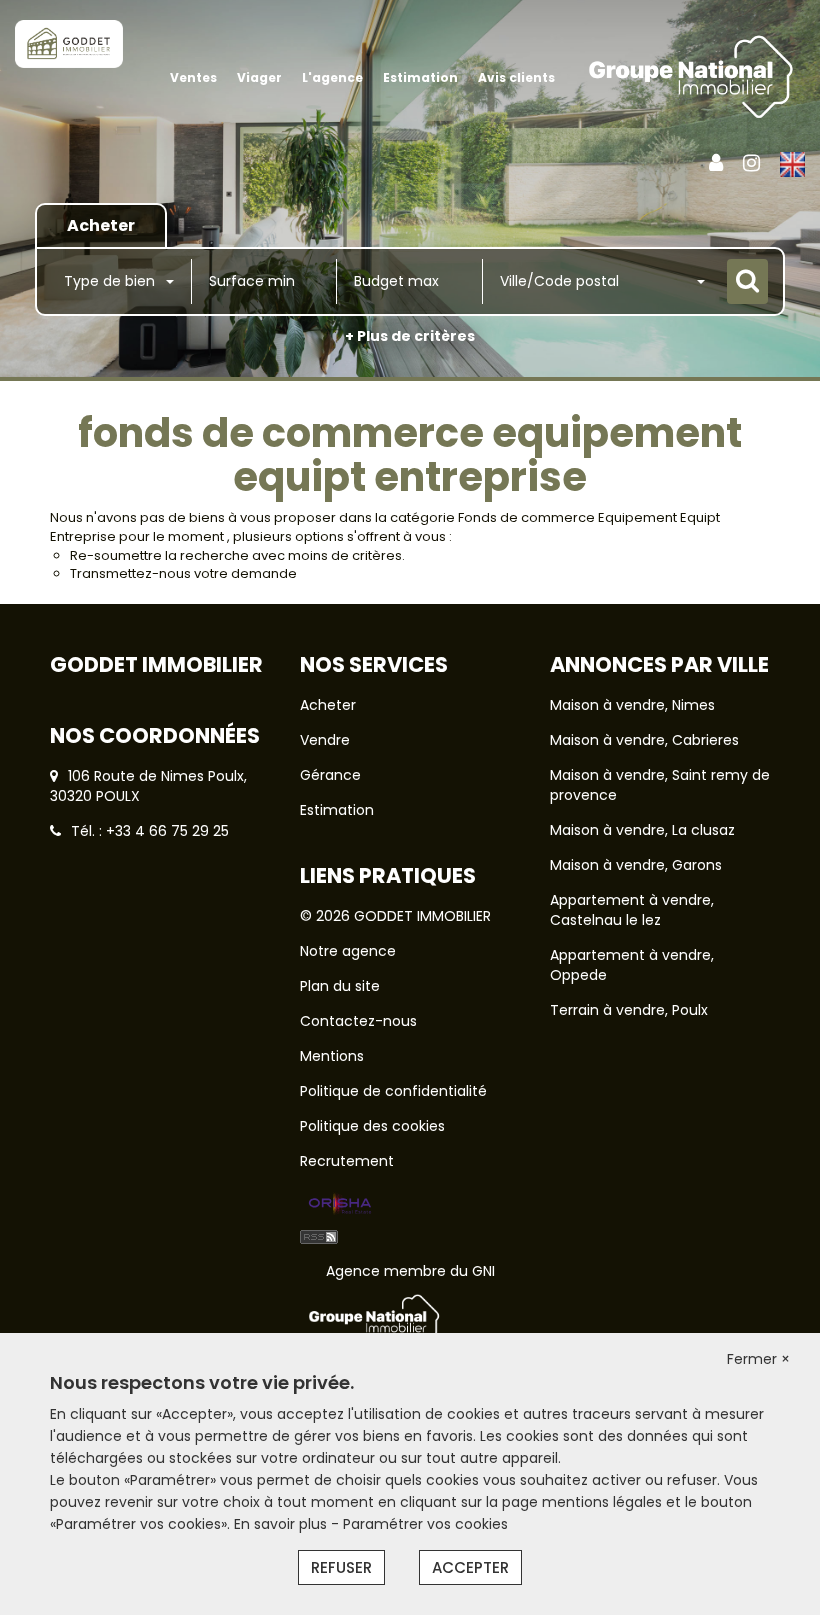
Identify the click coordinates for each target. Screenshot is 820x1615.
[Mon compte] (716, 163)
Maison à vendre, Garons (636, 865)
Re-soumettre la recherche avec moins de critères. (237, 555)
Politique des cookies (372, 1126)
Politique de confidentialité (393, 1091)
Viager (259, 77)
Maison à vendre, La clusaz (642, 830)
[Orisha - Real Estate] (340, 1205)
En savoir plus (282, 1524)
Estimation (420, 77)
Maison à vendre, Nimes (632, 705)
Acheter (328, 705)
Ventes (193, 77)
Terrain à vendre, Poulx (629, 1010)
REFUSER (341, 1567)
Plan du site (340, 986)
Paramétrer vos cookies (425, 1524)
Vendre (325, 740)
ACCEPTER (470, 1567)
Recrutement (347, 1161)
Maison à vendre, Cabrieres (644, 740)
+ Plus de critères (410, 336)
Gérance (330, 775)
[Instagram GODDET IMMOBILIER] (751, 163)
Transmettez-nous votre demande (183, 573)
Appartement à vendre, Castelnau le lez (632, 910)
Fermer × (758, 1359)
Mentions (332, 1056)
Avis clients (516, 77)
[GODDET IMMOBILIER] (69, 43)
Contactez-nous (358, 1021)
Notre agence (348, 951)
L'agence (332, 77)
